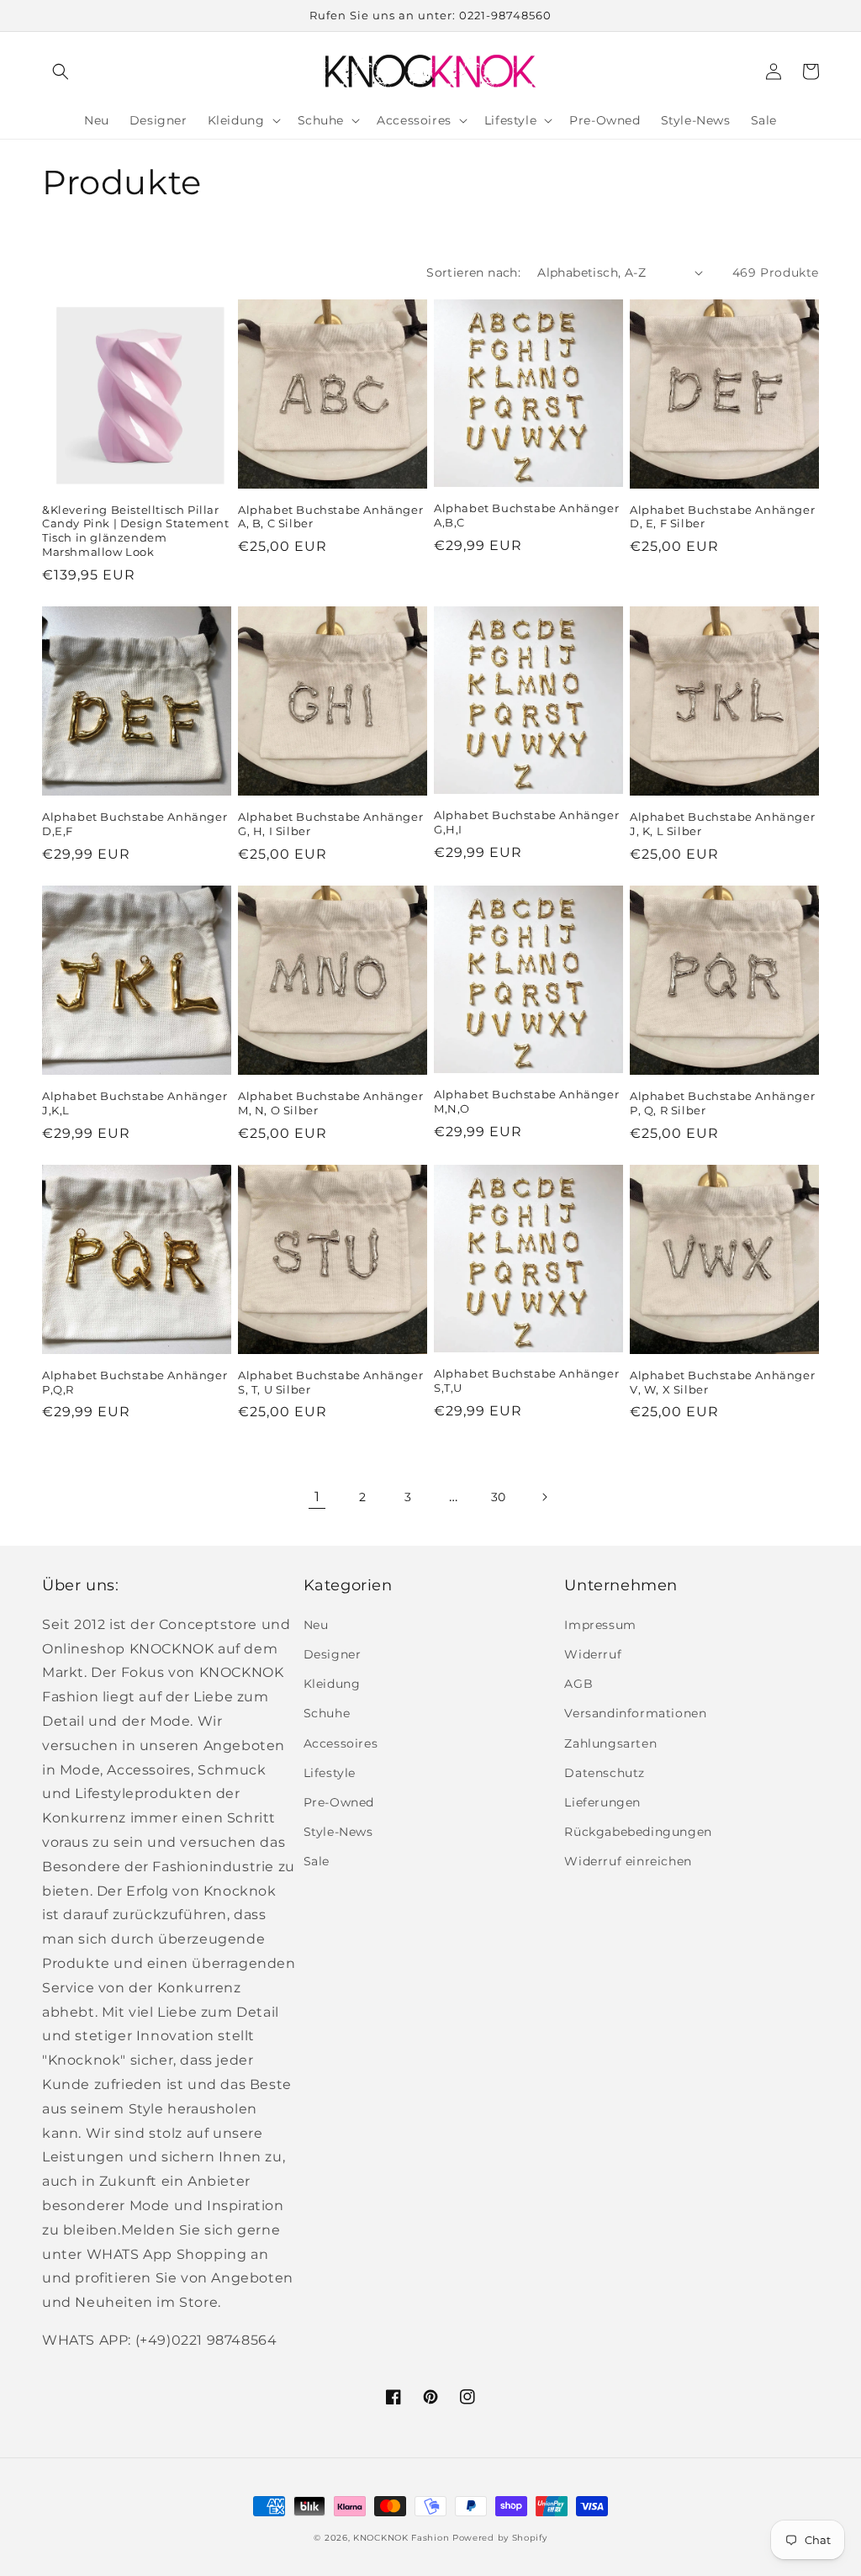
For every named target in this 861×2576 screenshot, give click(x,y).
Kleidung (332, 1684)
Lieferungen (602, 1802)
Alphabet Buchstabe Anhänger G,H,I (526, 822)
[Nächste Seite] (544, 1497)
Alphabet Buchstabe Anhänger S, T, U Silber (330, 1382)
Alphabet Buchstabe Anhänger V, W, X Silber (722, 1382)
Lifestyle (330, 1773)
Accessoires (341, 1743)
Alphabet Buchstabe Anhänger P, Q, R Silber (722, 1103)
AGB (578, 1684)
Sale (317, 1861)
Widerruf (593, 1654)
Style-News (338, 1832)
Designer (333, 1654)
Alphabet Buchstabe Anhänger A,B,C (526, 515)
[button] (61, 71)
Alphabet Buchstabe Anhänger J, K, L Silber (722, 824)
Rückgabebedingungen (638, 1832)
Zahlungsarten (610, 1743)
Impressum (600, 1625)
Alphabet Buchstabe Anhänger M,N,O (526, 1101)
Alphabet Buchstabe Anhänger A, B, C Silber (330, 517)
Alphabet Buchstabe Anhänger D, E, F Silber (722, 517)
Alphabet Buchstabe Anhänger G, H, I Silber (330, 824)
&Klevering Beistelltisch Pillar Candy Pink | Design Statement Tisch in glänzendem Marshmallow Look (135, 531)
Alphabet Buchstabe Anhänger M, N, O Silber (330, 1103)
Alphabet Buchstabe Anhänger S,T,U (526, 1381)
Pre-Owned (339, 1802)
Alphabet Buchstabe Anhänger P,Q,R (135, 1382)
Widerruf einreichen (628, 1861)
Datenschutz (605, 1773)
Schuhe (327, 1713)
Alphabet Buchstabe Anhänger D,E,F (135, 824)
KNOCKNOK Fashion (401, 2538)
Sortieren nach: (473, 272)
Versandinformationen (635, 1713)
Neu (316, 1625)
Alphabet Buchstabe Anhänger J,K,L (135, 1103)
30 (499, 1497)
